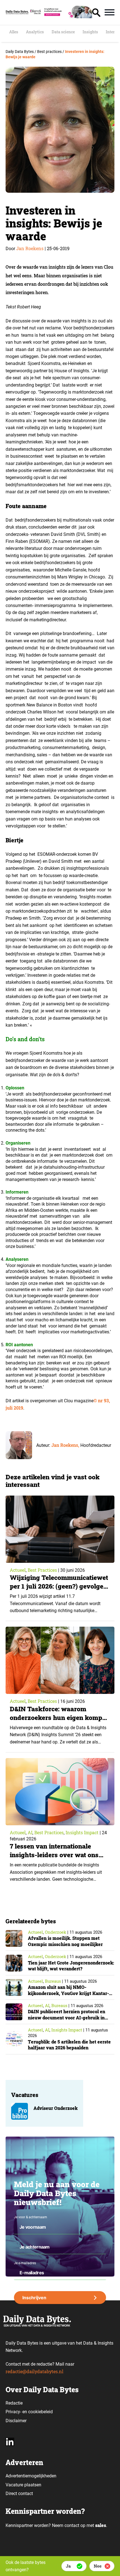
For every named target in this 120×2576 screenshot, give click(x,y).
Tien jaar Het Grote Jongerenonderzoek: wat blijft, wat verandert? (71, 1966)
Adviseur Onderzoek (56, 2108)
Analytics (35, 32)
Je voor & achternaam (31, 2217)
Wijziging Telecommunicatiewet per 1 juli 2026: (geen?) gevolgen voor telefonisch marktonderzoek (59, 1590)
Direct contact (20, 2494)
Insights (90, 32)
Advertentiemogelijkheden (31, 2476)
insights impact (82, 1832)
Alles (14, 32)
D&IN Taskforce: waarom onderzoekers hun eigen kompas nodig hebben (59, 1717)
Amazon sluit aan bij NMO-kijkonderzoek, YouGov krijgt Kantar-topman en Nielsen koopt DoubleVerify (70, 1993)
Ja (68, 2566)
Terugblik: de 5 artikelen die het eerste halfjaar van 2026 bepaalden (69, 2045)
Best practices (42, 1570)
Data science (63, 32)
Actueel (18, 1570)
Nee (98, 2566)
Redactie (14, 2403)
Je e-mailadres (25, 2263)
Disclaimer (16, 2421)
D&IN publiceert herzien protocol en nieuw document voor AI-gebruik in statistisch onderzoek (67, 2017)
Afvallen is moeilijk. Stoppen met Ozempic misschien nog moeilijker (65, 1941)
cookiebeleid (40, 2412)
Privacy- (13, 2412)
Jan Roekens (30, 248)
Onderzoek (56, 1932)
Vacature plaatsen (23, 2485)
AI (30, 1832)
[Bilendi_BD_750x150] (60, 16)
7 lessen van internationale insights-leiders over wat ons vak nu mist (54, 1855)
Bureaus (53, 1981)
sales (101, 2525)
